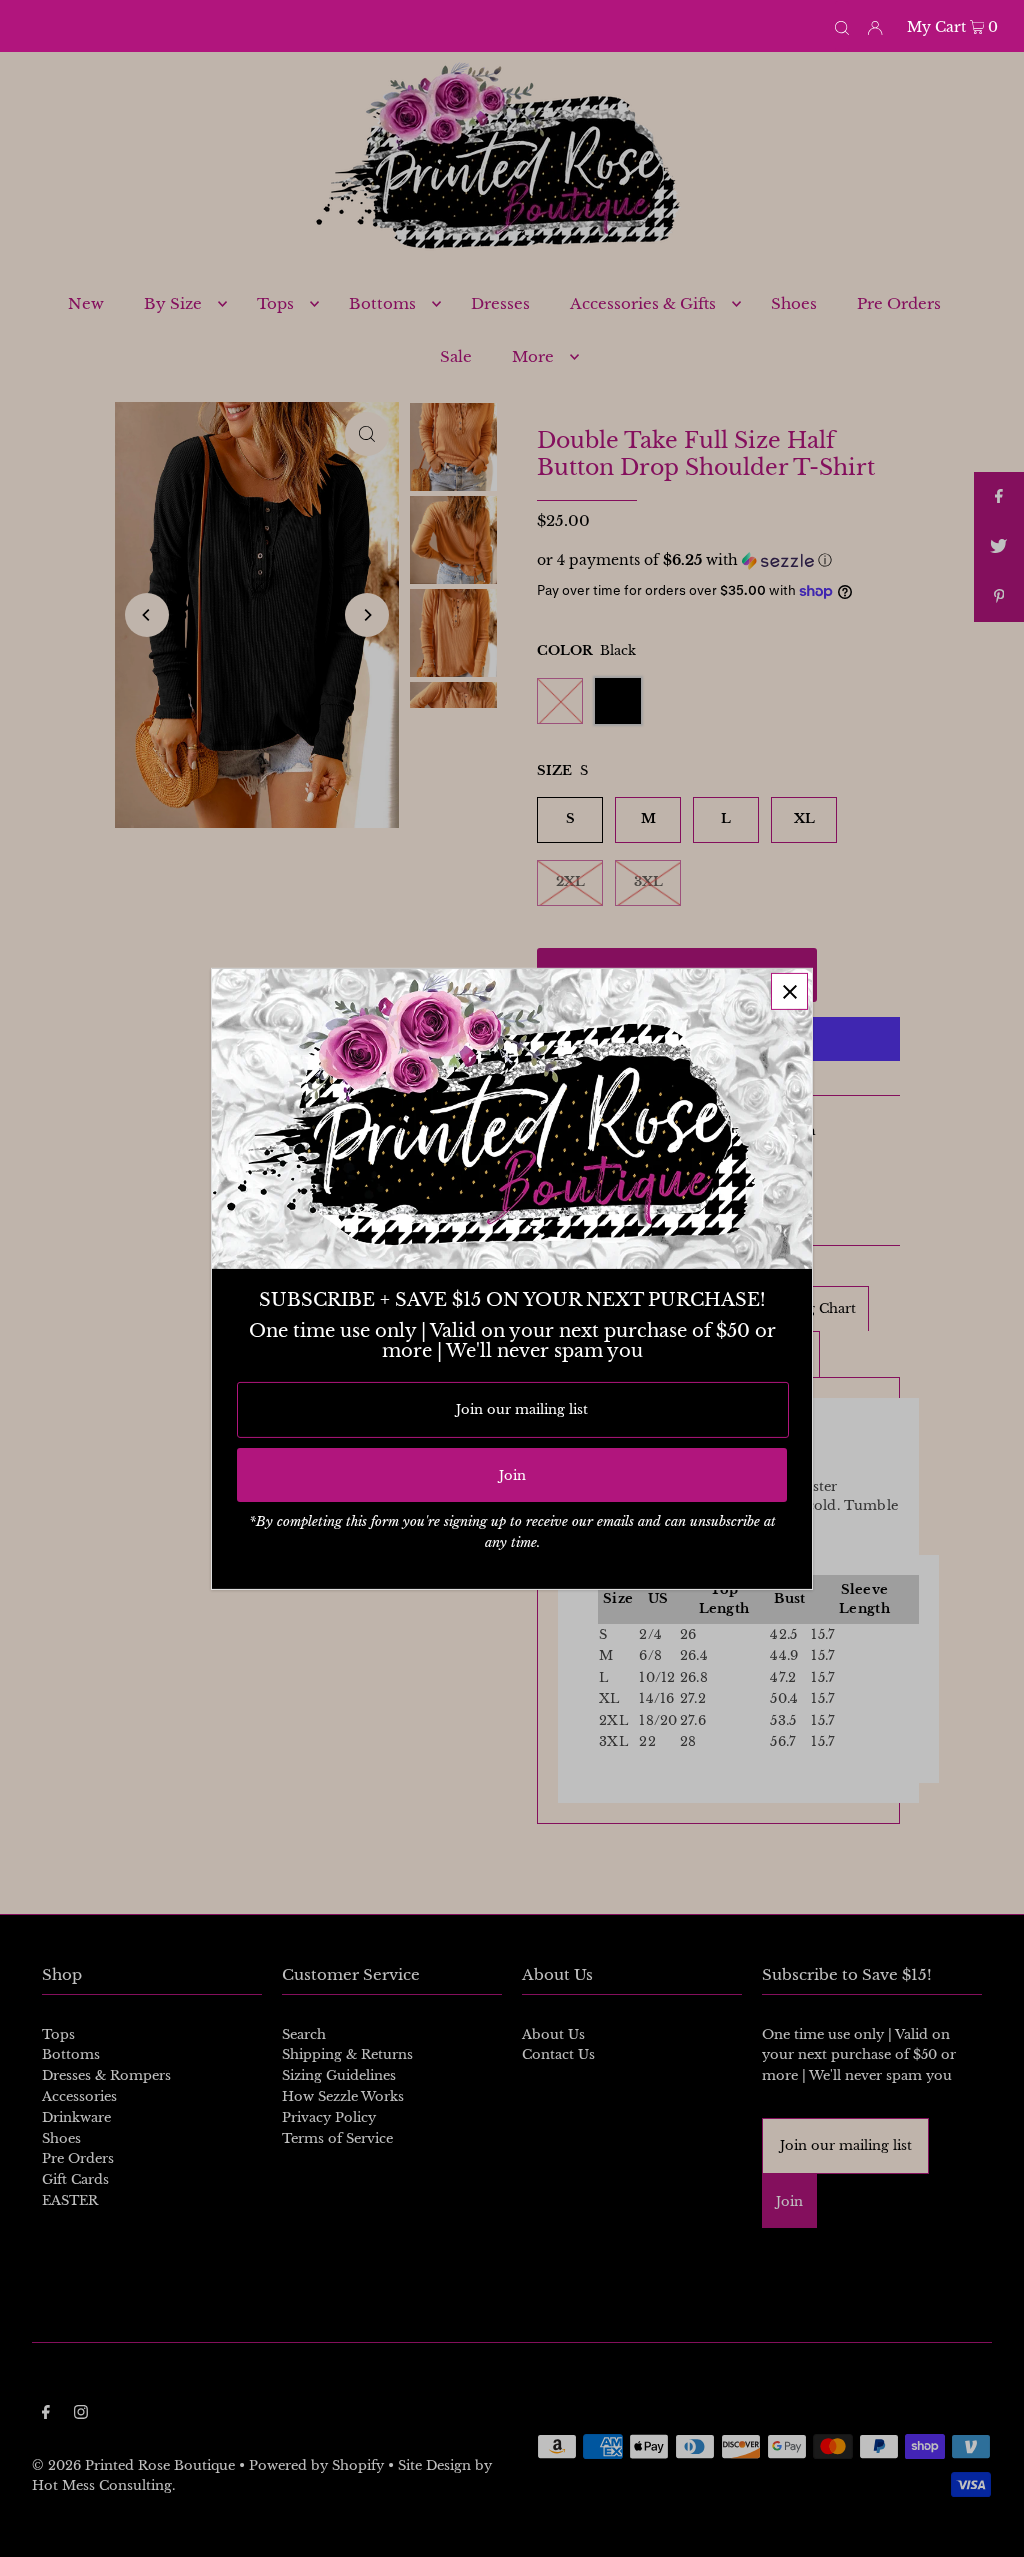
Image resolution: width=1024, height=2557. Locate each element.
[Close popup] (789, 990)
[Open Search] (842, 26)
